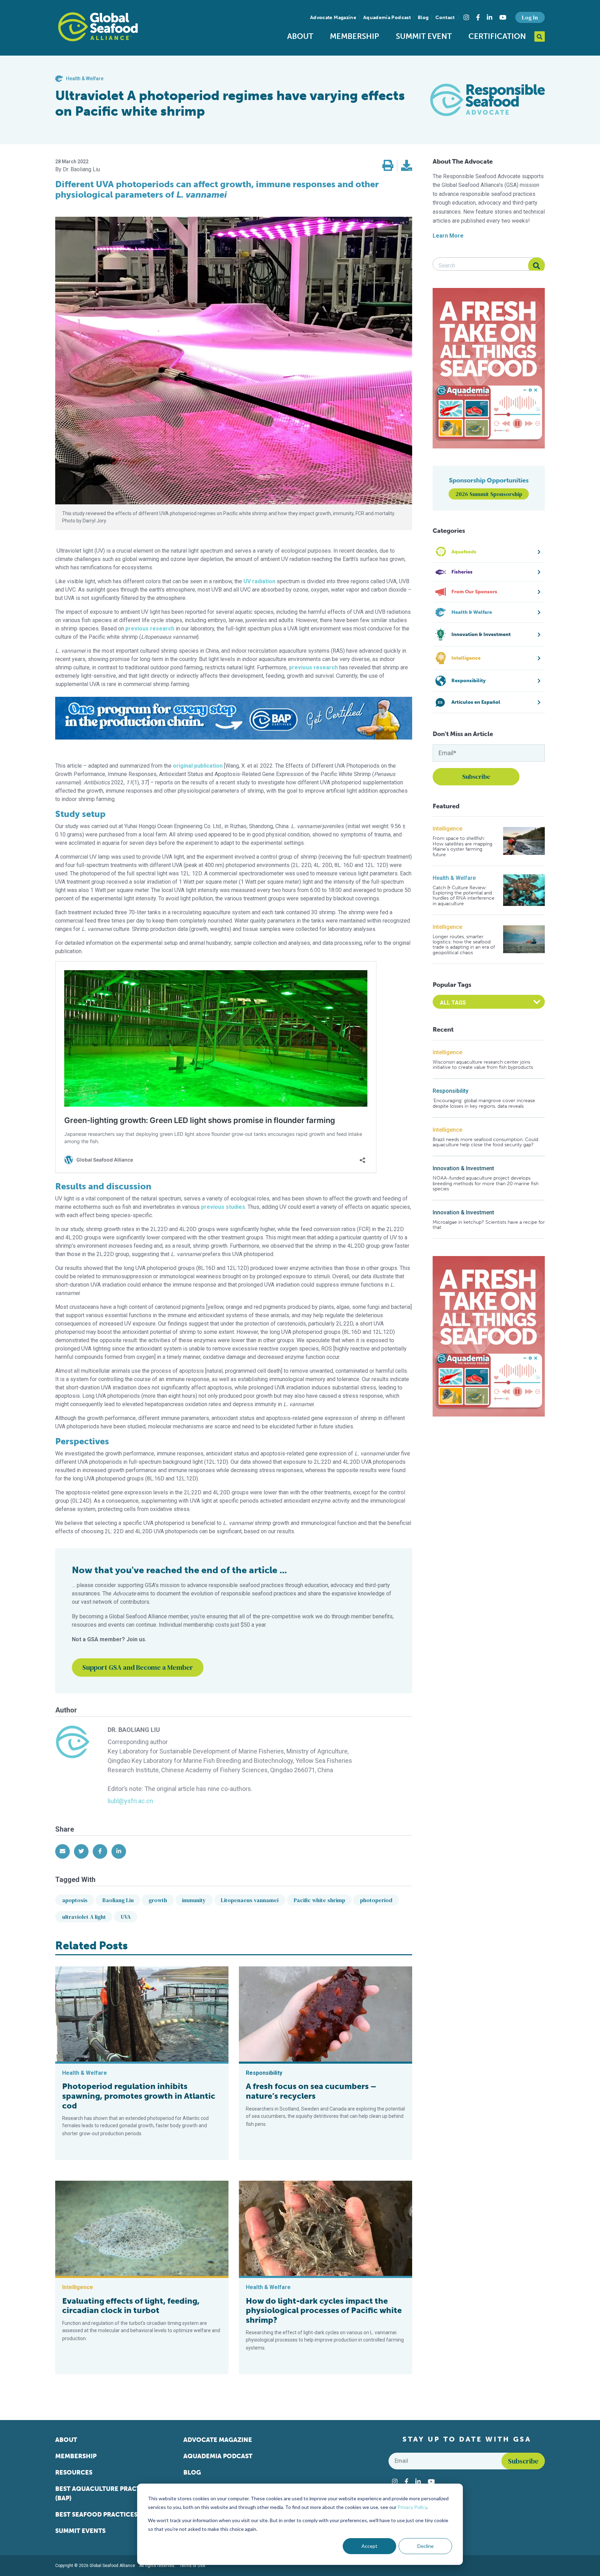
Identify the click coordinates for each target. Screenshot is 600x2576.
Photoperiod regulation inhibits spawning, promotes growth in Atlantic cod (139, 2096)
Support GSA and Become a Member (138, 1667)
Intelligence (447, 829)
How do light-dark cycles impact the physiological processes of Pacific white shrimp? (324, 2310)
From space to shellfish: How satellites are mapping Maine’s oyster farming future (462, 847)
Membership (355, 36)
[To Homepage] (98, 27)
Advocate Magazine (333, 18)
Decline (426, 2546)
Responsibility (451, 1091)
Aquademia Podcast (387, 18)
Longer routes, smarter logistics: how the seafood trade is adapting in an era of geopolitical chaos (464, 945)
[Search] (536, 266)
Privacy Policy (412, 2507)
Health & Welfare (454, 878)
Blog (423, 18)
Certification (497, 36)
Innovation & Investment (463, 1168)
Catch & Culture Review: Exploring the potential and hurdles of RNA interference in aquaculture (464, 896)
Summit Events (80, 2531)
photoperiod (376, 1900)
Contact (445, 18)
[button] (388, 166)
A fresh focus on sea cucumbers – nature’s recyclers (311, 2091)
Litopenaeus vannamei (250, 1900)
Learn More (448, 236)
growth (158, 1900)
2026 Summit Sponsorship (489, 494)
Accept (369, 2546)
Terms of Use (192, 2566)
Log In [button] (530, 17)
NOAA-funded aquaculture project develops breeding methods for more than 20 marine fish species (486, 1183)
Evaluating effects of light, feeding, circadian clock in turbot (131, 2306)
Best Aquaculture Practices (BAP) (105, 2494)
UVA (126, 1917)
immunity (194, 1900)
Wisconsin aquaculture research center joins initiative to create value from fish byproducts (483, 1065)
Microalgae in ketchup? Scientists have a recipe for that (489, 1225)
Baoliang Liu (118, 1900)
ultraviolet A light (84, 1917)
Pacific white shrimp (319, 1900)
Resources (74, 2472)
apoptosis (75, 1900)
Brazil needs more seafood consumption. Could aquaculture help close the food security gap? (485, 1142)
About (300, 36)
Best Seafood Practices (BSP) (105, 2515)
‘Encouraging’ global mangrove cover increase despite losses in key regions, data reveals (484, 1103)
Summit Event (424, 36)
